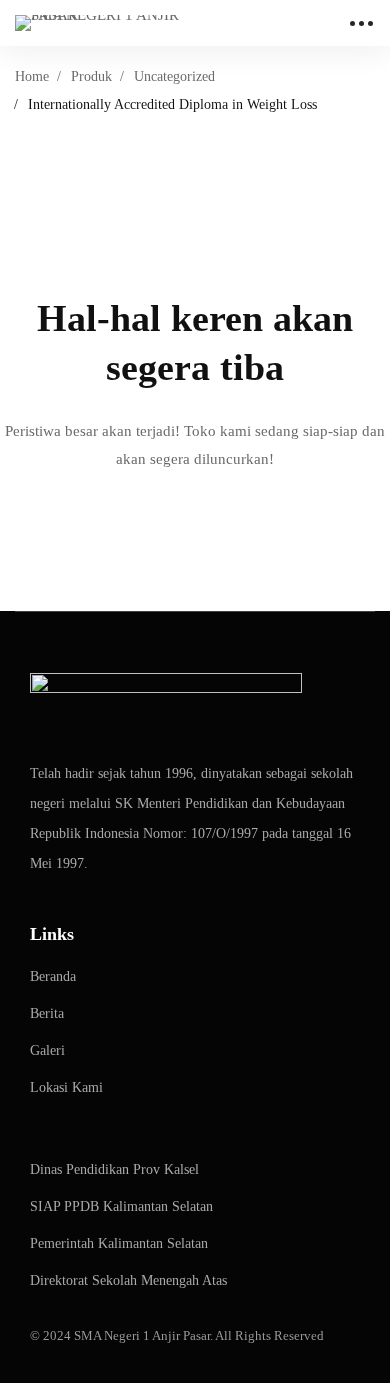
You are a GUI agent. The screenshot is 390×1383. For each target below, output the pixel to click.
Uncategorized (174, 76)
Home (32, 76)
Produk (91, 76)
